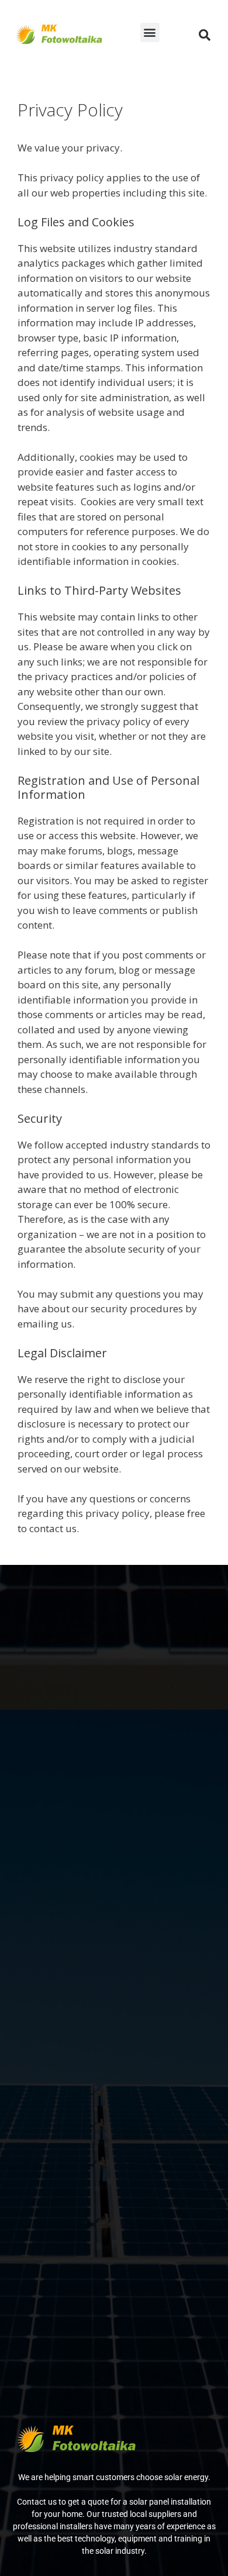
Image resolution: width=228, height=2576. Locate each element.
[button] (150, 32)
